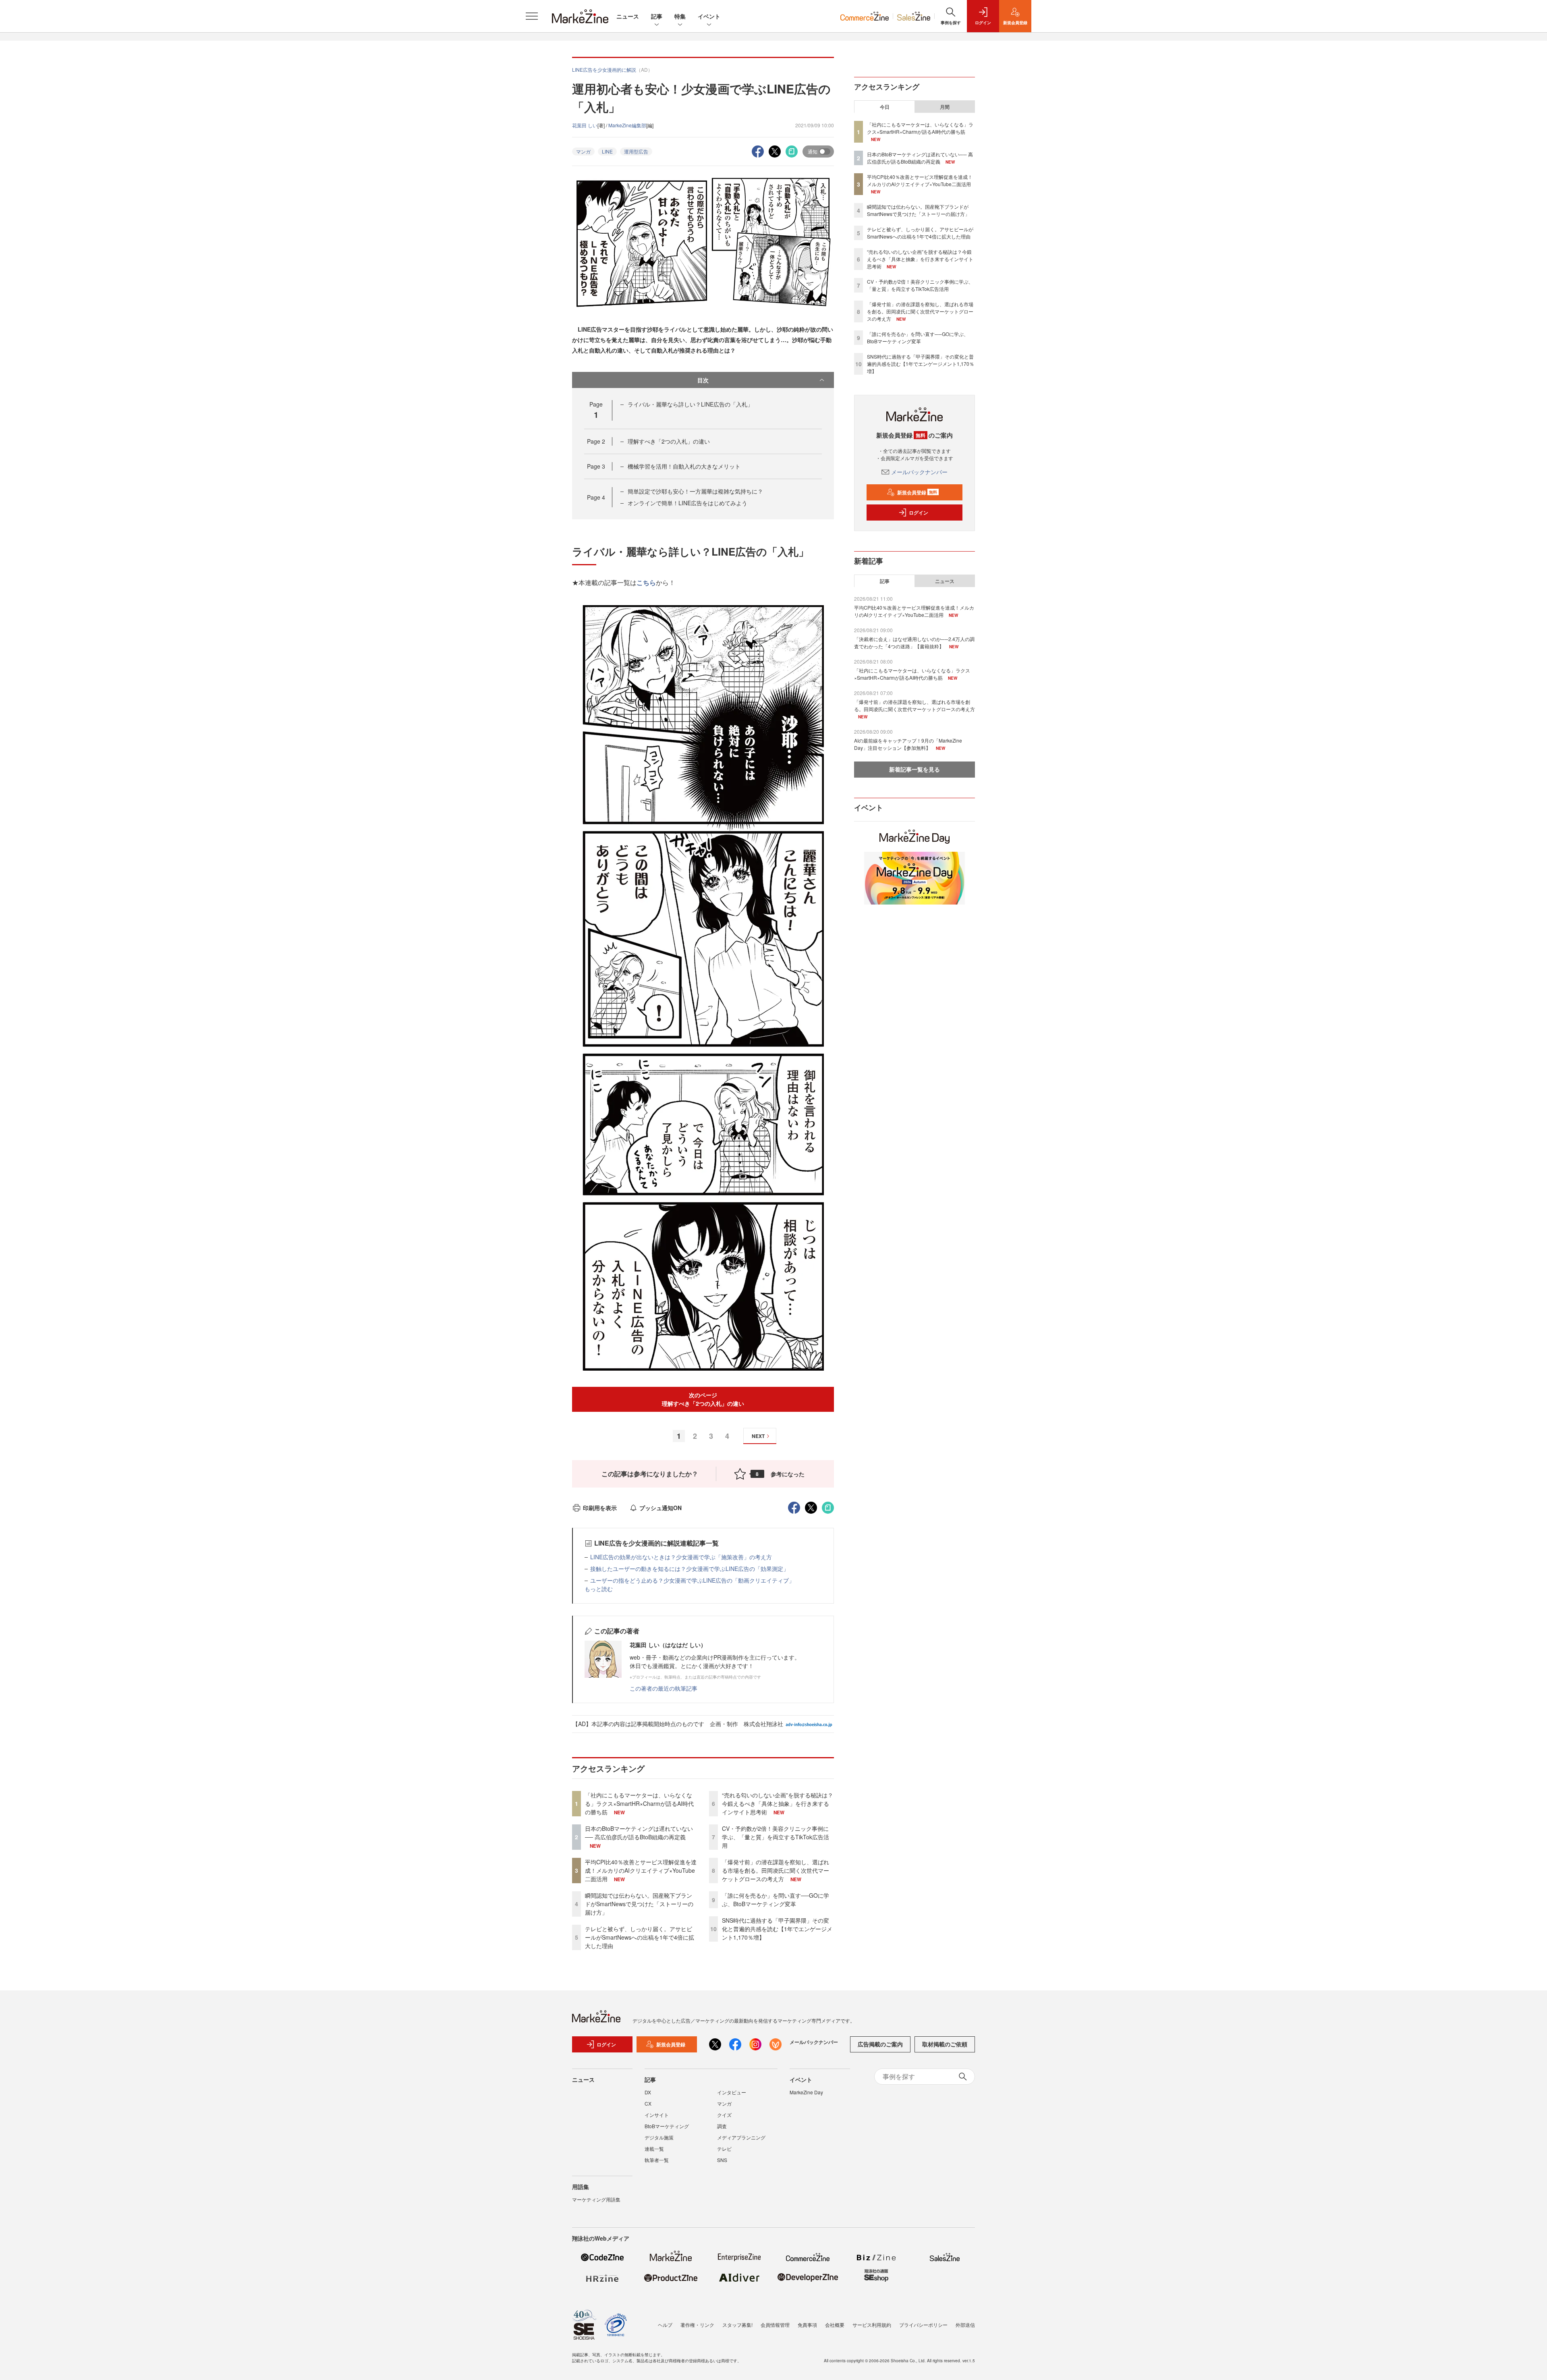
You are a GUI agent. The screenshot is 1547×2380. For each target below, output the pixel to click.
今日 (885, 107)
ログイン (919, 513)
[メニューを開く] (532, 16)
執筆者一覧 (657, 2160)
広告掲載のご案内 (880, 2044)
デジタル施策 (659, 2137)
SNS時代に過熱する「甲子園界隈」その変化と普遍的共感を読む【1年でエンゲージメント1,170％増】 (777, 1929)
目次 (703, 380)
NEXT (758, 1436)
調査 (722, 2126)
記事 (657, 16)
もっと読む (599, 1589)
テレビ (724, 2149)
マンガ (583, 151)
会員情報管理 (775, 2325)
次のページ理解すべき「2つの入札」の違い (703, 1399)
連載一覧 (654, 2149)
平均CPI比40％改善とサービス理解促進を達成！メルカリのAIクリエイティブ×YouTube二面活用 (641, 1870)
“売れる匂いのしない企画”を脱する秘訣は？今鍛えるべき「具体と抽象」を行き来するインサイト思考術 (778, 1803)
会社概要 (835, 2325)
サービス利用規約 (872, 2325)
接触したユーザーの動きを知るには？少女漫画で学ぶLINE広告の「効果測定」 (690, 1569)
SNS (722, 2160)
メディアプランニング (741, 2137)
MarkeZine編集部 (627, 125)
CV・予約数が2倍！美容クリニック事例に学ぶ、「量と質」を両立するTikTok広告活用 (776, 1837)
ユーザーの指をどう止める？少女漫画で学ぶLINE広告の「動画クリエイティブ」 (692, 1580)
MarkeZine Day (806, 2092)
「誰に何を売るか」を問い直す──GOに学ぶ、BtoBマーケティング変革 (776, 1900)
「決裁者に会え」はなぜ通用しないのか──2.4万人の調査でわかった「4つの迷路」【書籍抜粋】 (914, 642)
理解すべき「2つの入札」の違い (669, 441)
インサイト (657, 2115)
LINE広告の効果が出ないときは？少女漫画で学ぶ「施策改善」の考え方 (681, 1557)
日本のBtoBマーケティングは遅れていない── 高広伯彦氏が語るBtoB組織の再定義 (639, 1833)
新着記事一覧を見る (915, 769)
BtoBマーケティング (667, 2126)
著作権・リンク (697, 2325)
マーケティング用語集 (596, 2199)
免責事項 (807, 2325)
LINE (607, 151)
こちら (646, 582)
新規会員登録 (917, 492)
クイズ (724, 2115)
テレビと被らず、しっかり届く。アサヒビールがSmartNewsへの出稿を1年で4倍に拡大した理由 (640, 1937)
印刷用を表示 (600, 1508)
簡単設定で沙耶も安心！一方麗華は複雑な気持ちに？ (695, 491)
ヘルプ (665, 2325)
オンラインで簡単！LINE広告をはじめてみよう (687, 503)
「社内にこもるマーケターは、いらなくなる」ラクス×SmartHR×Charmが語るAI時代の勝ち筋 (639, 1803)
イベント (709, 16)
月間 (945, 107)
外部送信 (965, 2325)
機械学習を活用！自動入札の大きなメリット (684, 466)
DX (648, 2092)
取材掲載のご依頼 (945, 2044)
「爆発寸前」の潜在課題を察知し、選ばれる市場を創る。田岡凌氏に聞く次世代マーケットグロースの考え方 (776, 1870)
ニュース (628, 16)
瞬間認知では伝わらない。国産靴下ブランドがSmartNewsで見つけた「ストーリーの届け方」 (639, 1904)
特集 (680, 16)
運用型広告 (636, 151)
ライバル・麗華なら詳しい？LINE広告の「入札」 (690, 404)
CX (648, 2103)
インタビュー (732, 2092)
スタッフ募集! (737, 2325)
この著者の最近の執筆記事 (664, 1688)
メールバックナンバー (919, 472)
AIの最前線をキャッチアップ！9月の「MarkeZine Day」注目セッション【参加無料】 (908, 744)
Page (596, 441)
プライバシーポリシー (923, 2325)
